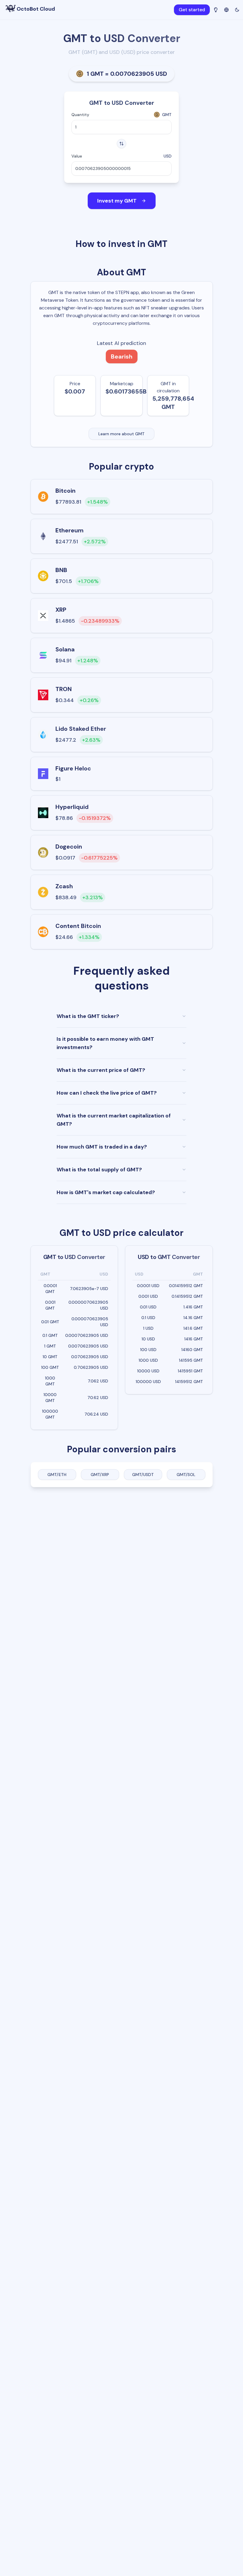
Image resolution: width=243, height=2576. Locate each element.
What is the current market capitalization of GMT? (114, 1120)
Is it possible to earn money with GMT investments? (105, 1043)
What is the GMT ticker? (88, 1016)
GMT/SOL (186, 1475)
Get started (192, 10)
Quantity (80, 115)
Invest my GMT (117, 201)
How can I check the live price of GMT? (107, 1093)
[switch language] (226, 9)
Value (77, 156)
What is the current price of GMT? (101, 1070)
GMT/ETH (57, 1475)
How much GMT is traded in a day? (102, 1147)
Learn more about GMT (121, 434)
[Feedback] (216, 10)
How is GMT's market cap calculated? (106, 1192)
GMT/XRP (100, 1475)
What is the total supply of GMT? (99, 1170)
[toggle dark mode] (237, 10)
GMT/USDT (143, 1475)
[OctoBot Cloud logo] (11, 8)
